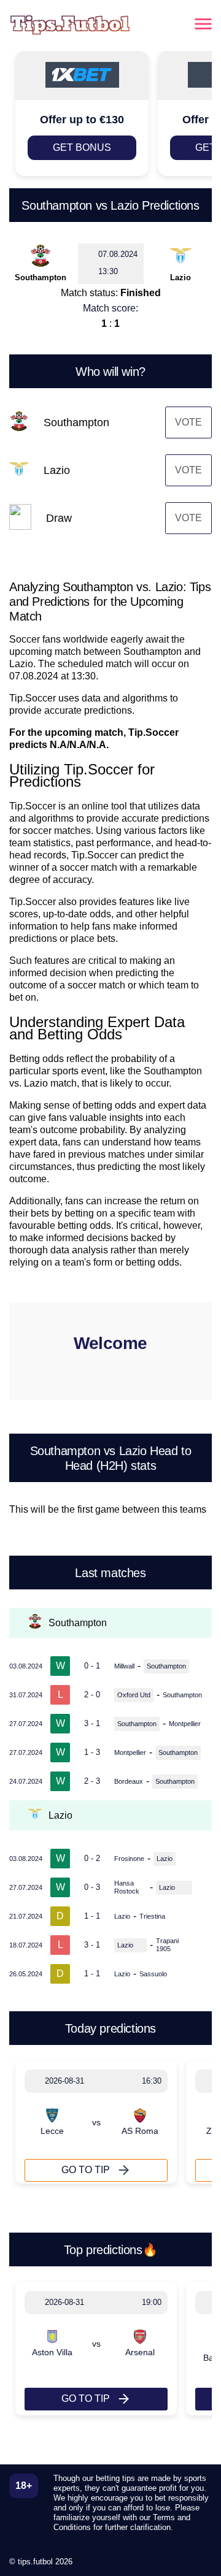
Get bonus (82, 147)
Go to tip (86, 2170)
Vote (188, 422)
